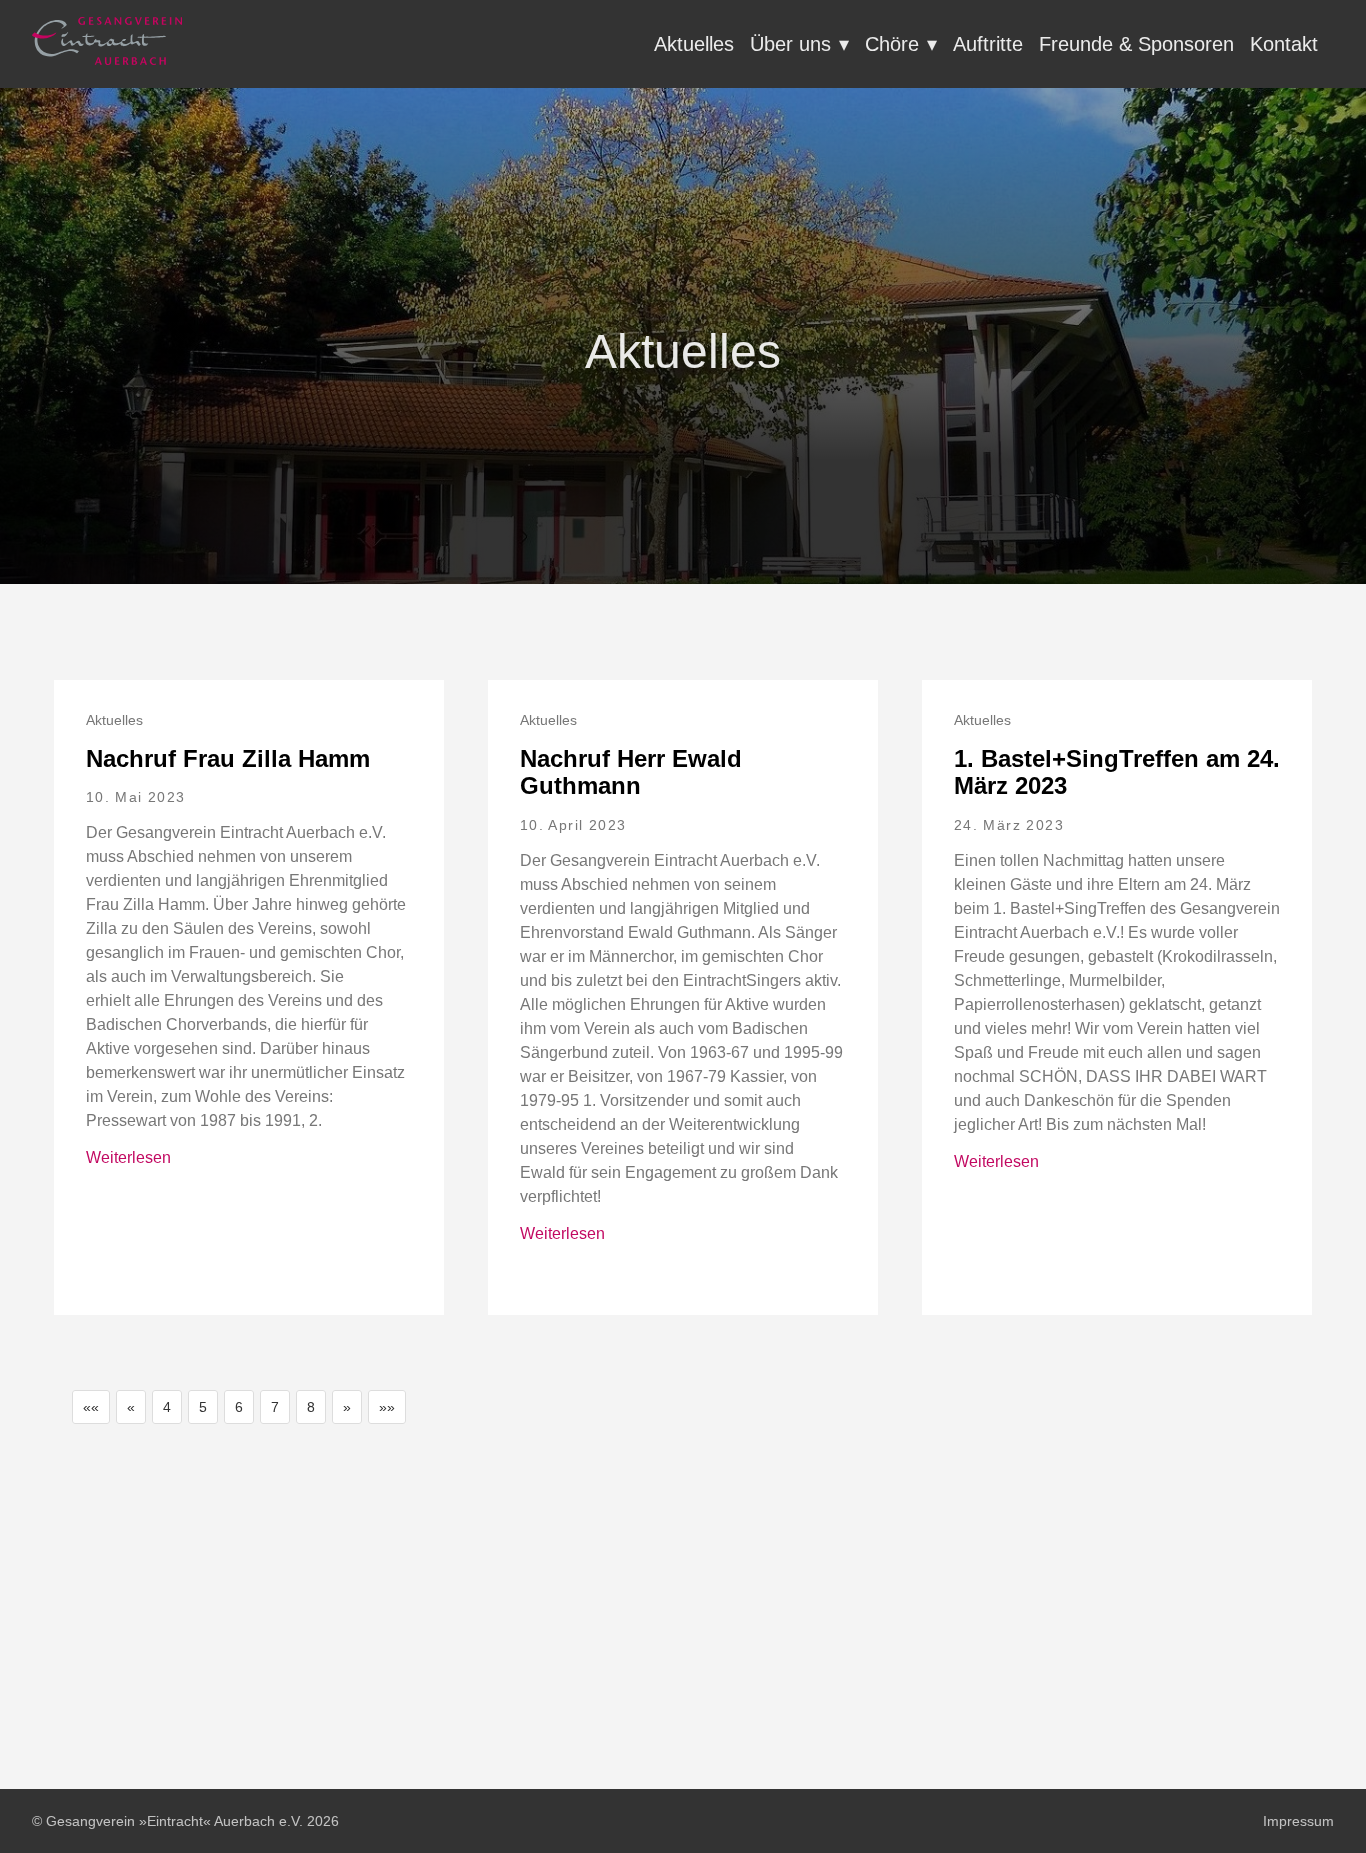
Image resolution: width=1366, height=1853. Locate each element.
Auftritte (988, 44)
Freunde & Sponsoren (1136, 44)
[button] (91, 1407)
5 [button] (203, 1407)
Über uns (790, 44)
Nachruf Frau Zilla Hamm (228, 758)
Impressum (1298, 1821)
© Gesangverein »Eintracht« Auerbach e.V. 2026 (185, 1821)
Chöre (892, 44)
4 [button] (167, 1407)
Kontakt (1284, 44)
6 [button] (239, 1407)
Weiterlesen (128, 1157)
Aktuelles (694, 44)
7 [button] (275, 1407)
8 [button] (311, 1407)
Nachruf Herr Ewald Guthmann (631, 772)
